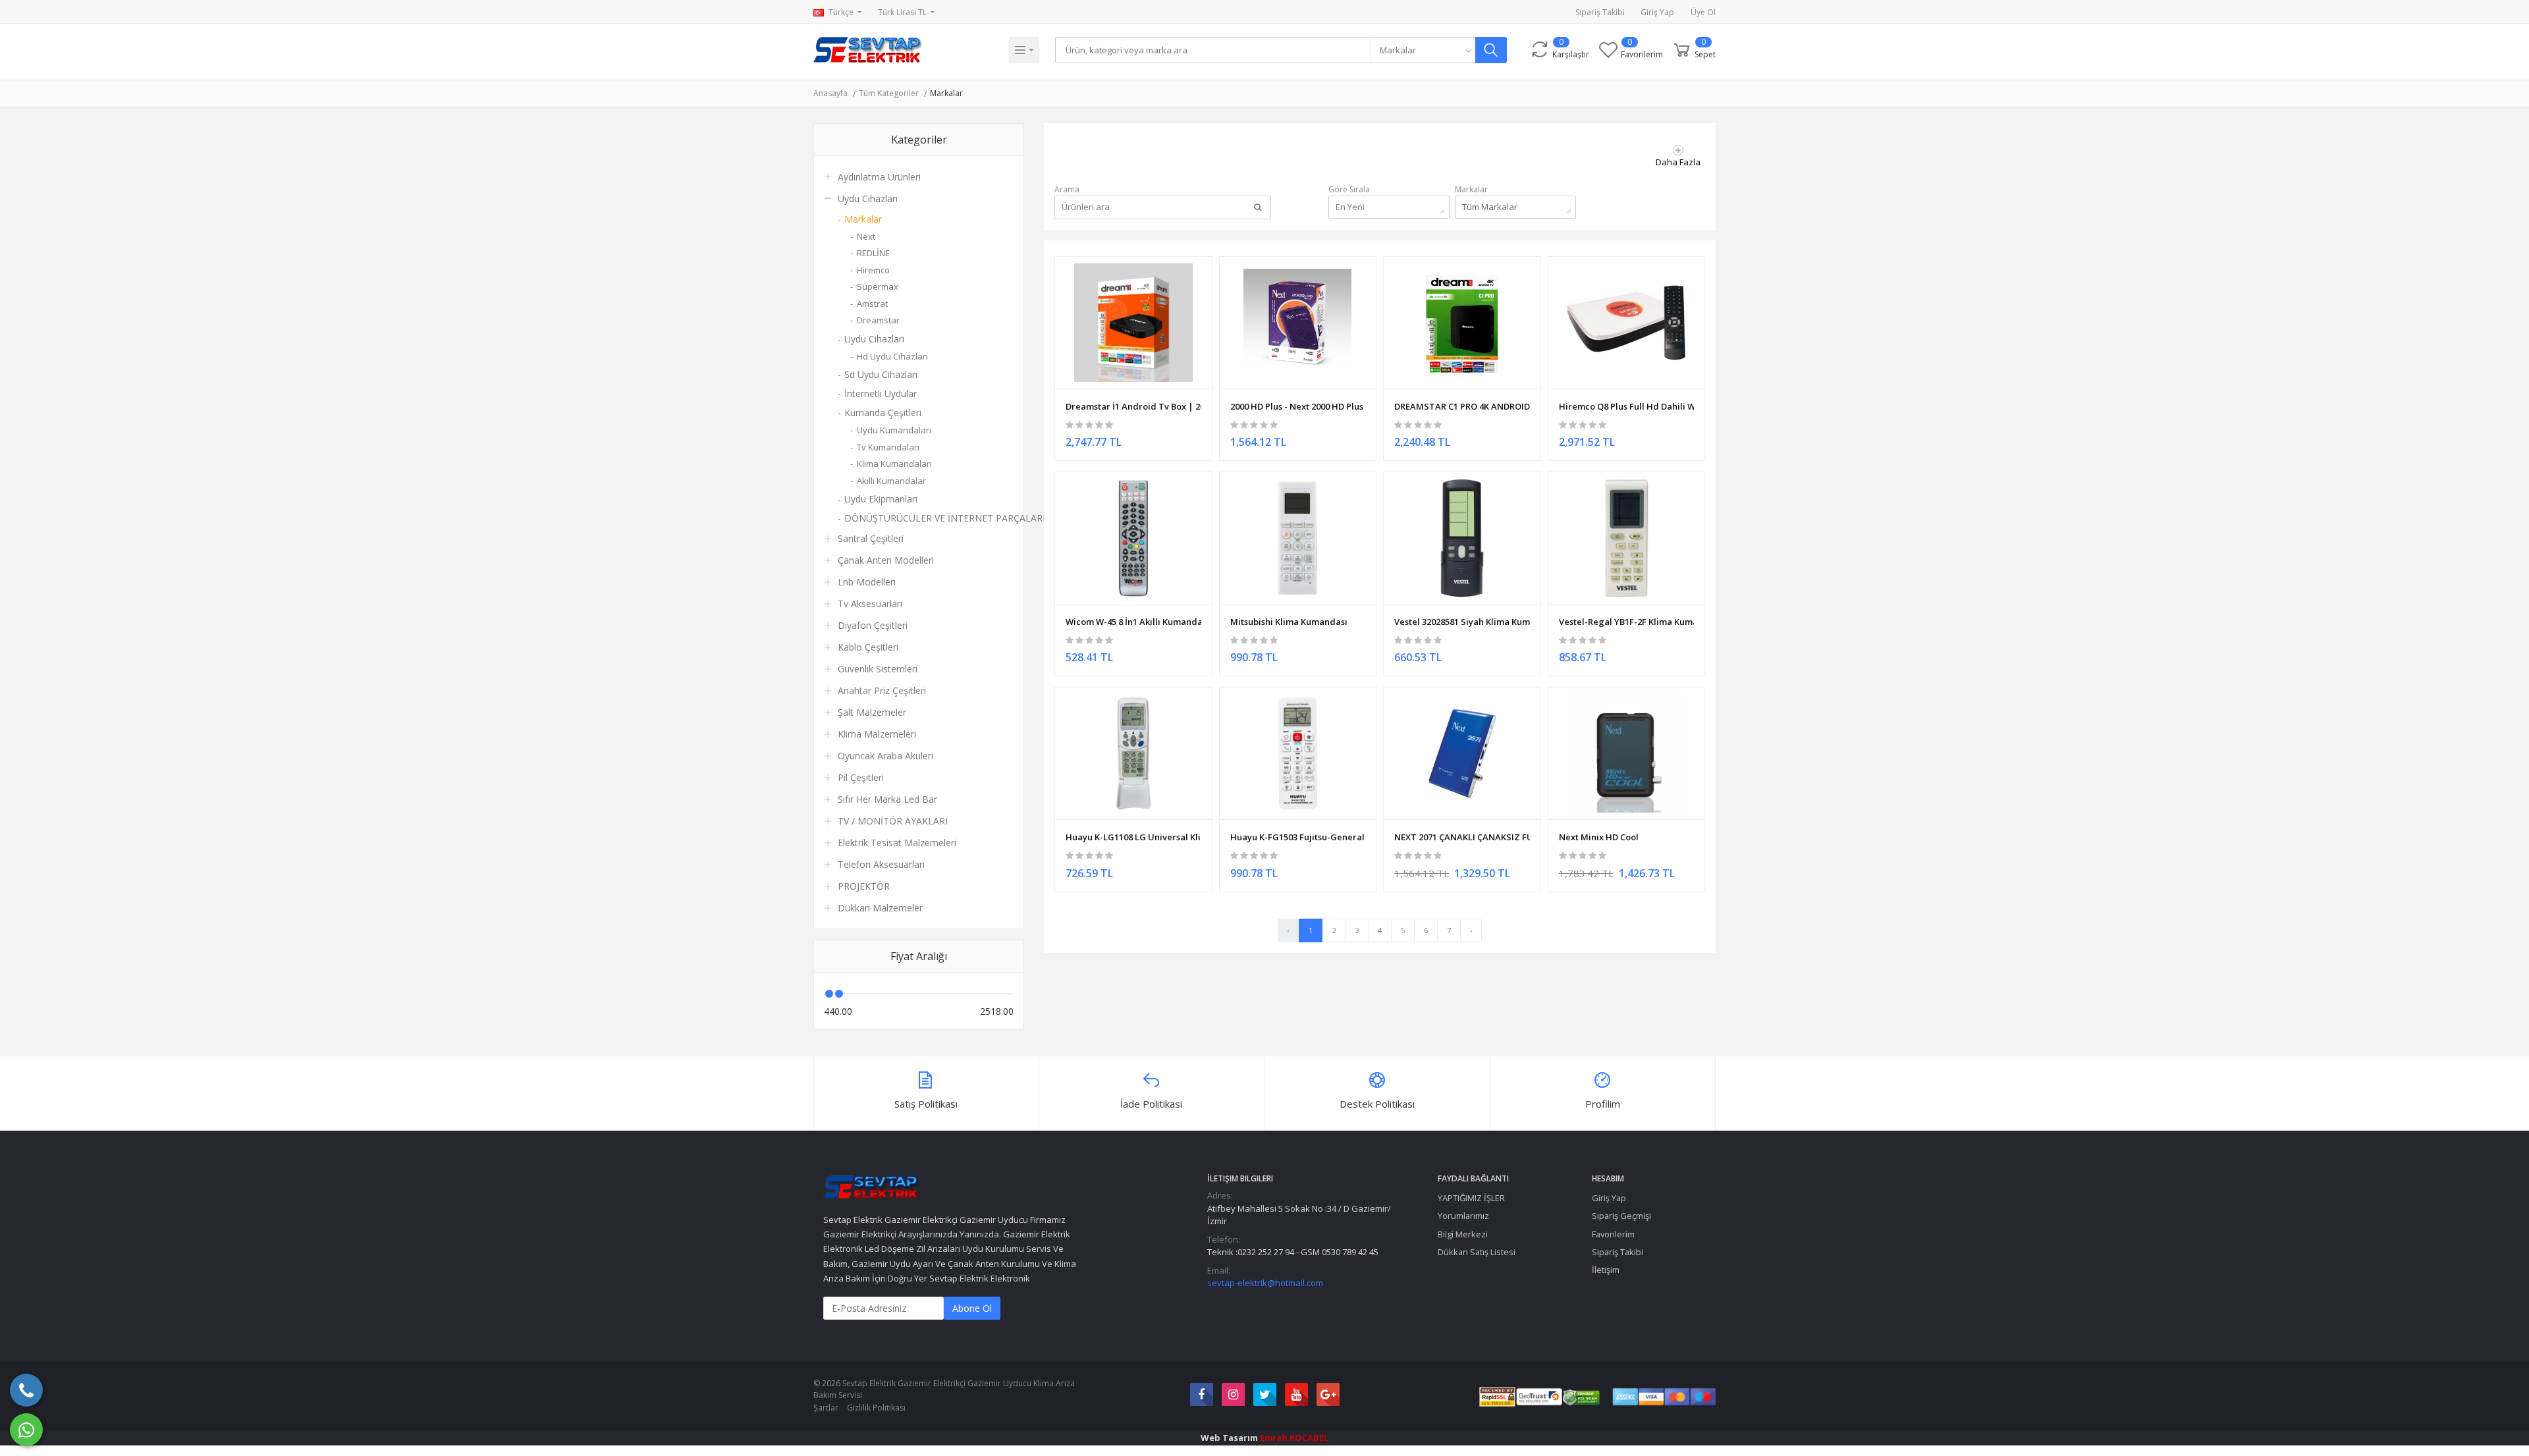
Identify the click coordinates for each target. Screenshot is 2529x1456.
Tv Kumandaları (888, 447)
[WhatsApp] (26, 1430)
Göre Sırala (1349, 189)
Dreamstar (878, 320)
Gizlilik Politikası (876, 1408)
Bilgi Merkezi (1463, 1234)
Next (866, 236)
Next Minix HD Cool (1599, 837)
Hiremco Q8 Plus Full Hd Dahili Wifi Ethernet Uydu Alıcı (1627, 406)
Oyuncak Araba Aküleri (885, 756)
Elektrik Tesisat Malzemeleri (897, 843)
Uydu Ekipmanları (881, 499)
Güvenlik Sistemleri (878, 669)
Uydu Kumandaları (894, 430)
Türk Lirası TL (903, 12)
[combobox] (1423, 50)
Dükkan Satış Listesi (1477, 1252)
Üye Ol (1703, 12)
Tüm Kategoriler (889, 93)
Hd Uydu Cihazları (892, 356)
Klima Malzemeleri (877, 734)
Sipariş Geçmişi (1621, 1216)
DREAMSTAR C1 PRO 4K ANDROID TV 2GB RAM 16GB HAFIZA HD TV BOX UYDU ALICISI (1462, 406)
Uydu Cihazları (868, 199)
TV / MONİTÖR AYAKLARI (893, 821)
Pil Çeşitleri (861, 777)
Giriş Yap (1657, 12)
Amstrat (872, 304)
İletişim (1606, 1270)
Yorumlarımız (1463, 1216)
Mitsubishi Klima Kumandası (1289, 622)
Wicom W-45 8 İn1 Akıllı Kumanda (1133, 622)
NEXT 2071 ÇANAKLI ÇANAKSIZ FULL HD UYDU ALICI (1462, 837)
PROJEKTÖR (864, 886)
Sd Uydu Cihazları (881, 374)
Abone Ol (972, 1308)
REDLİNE (873, 253)
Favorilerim (1613, 1234)
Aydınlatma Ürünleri (879, 177)
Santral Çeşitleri (871, 538)
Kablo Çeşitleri (868, 647)
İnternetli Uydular (881, 393)
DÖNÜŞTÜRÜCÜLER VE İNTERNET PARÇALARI (929, 518)
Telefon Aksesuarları (881, 864)
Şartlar (826, 1408)
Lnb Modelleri (867, 582)
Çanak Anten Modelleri (886, 560)
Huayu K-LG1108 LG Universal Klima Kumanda (1133, 837)
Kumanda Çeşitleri (883, 413)
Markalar (946, 93)
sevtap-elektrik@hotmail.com (1265, 1283)
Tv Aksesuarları (870, 604)
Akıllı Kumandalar (891, 481)
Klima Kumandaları (894, 464)
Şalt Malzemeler (872, 712)
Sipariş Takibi (1600, 12)
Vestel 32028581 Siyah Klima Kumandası (1462, 622)
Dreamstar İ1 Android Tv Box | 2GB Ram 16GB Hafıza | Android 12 (1133, 406)
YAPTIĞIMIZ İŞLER (1471, 1198)
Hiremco (873, 270)
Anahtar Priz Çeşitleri (882, 690)
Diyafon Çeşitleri (873, 625)
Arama (1067, 189)
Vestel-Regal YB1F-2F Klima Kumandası (1627, 622)
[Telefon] (26, 1390)
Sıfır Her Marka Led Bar (887, 799)
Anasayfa (830, 93)
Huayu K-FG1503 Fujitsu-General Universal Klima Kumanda (1298, 837)
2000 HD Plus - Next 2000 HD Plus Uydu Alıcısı (1298, 406)
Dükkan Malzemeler (880, 908)
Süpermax (878, 286)
